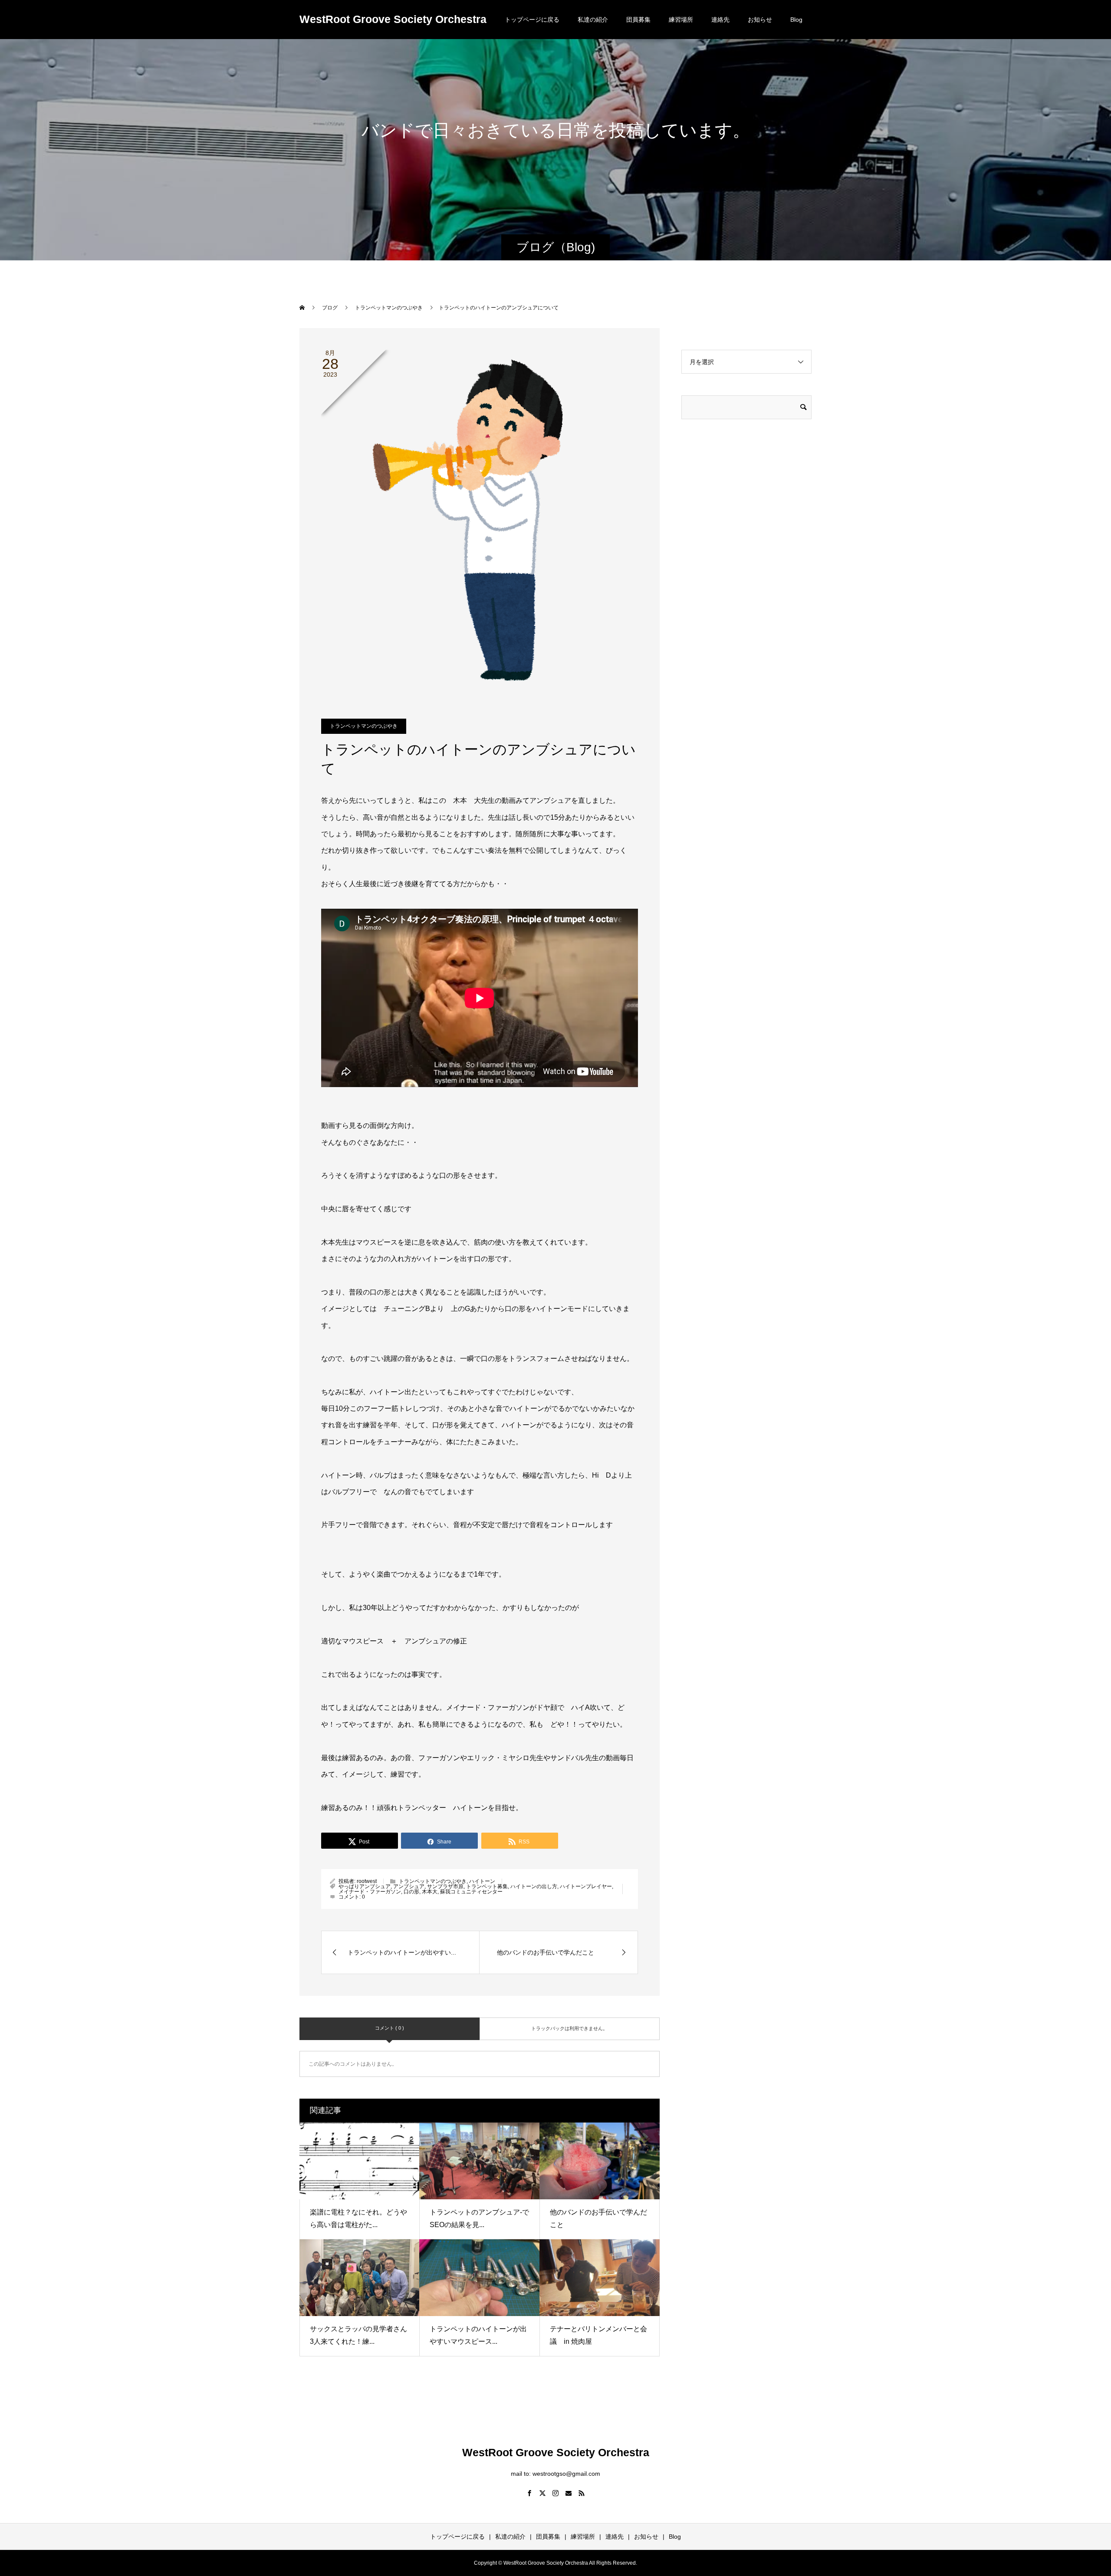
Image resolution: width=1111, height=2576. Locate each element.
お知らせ (760, 20)
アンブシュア (409, 1886)
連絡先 (720, 20)
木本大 (430, 1892)
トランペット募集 (487, 1886)
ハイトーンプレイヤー (586, 1886)
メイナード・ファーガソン (370, 1892)
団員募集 (638, 20)
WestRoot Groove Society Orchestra (393, 19)
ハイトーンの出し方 (534, 1886)
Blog (796, 20)
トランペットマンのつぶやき (364, 726)
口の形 (411, 1892)
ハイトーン (482, 1881)
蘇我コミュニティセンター (471, 1892)
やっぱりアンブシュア (365, 1886)
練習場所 (681, 20)
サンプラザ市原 (445, 1886)
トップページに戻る (532, 20)
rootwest (367, 1881)
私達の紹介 (593, 20)
